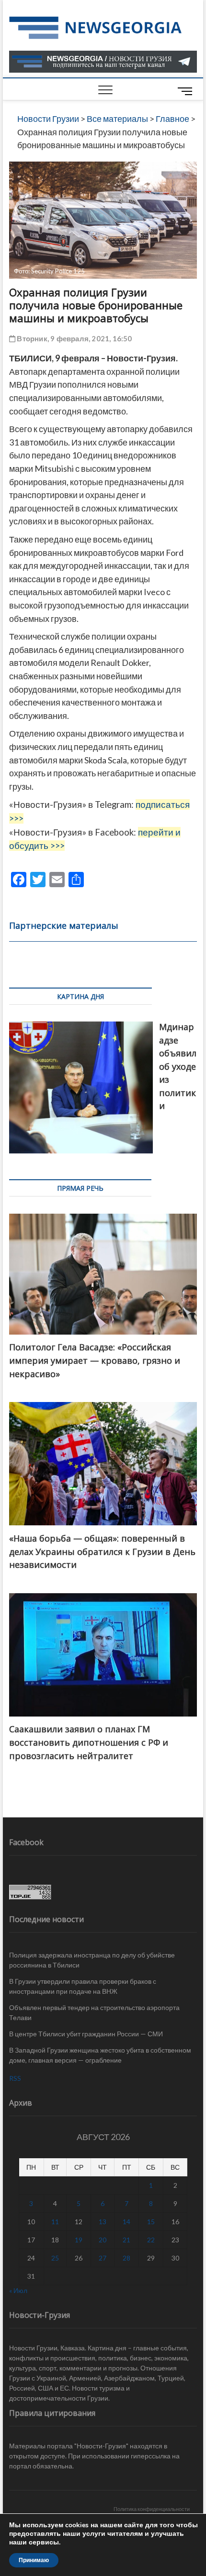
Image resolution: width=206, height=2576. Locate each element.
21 (126, 2240)
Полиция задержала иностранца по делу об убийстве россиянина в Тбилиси (92, 1960)
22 (151, 2240)
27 (103, 2258)
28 (126, 2258)
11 (55, 2222)
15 (151, 2222)
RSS (15, 2078)
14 (126, 2222)
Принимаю (34, 2560)
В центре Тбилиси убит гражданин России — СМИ (86, 2034)
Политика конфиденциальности (152, 2509)
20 (103, 2240)
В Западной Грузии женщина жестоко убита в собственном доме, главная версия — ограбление (100, 2055)
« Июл (18, 2290)
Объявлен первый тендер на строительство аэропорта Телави (94, 2012)
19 (79, 2240)
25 (55, 2258)
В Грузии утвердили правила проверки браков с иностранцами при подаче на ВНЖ (83, 1986)
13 (103, 2222)
